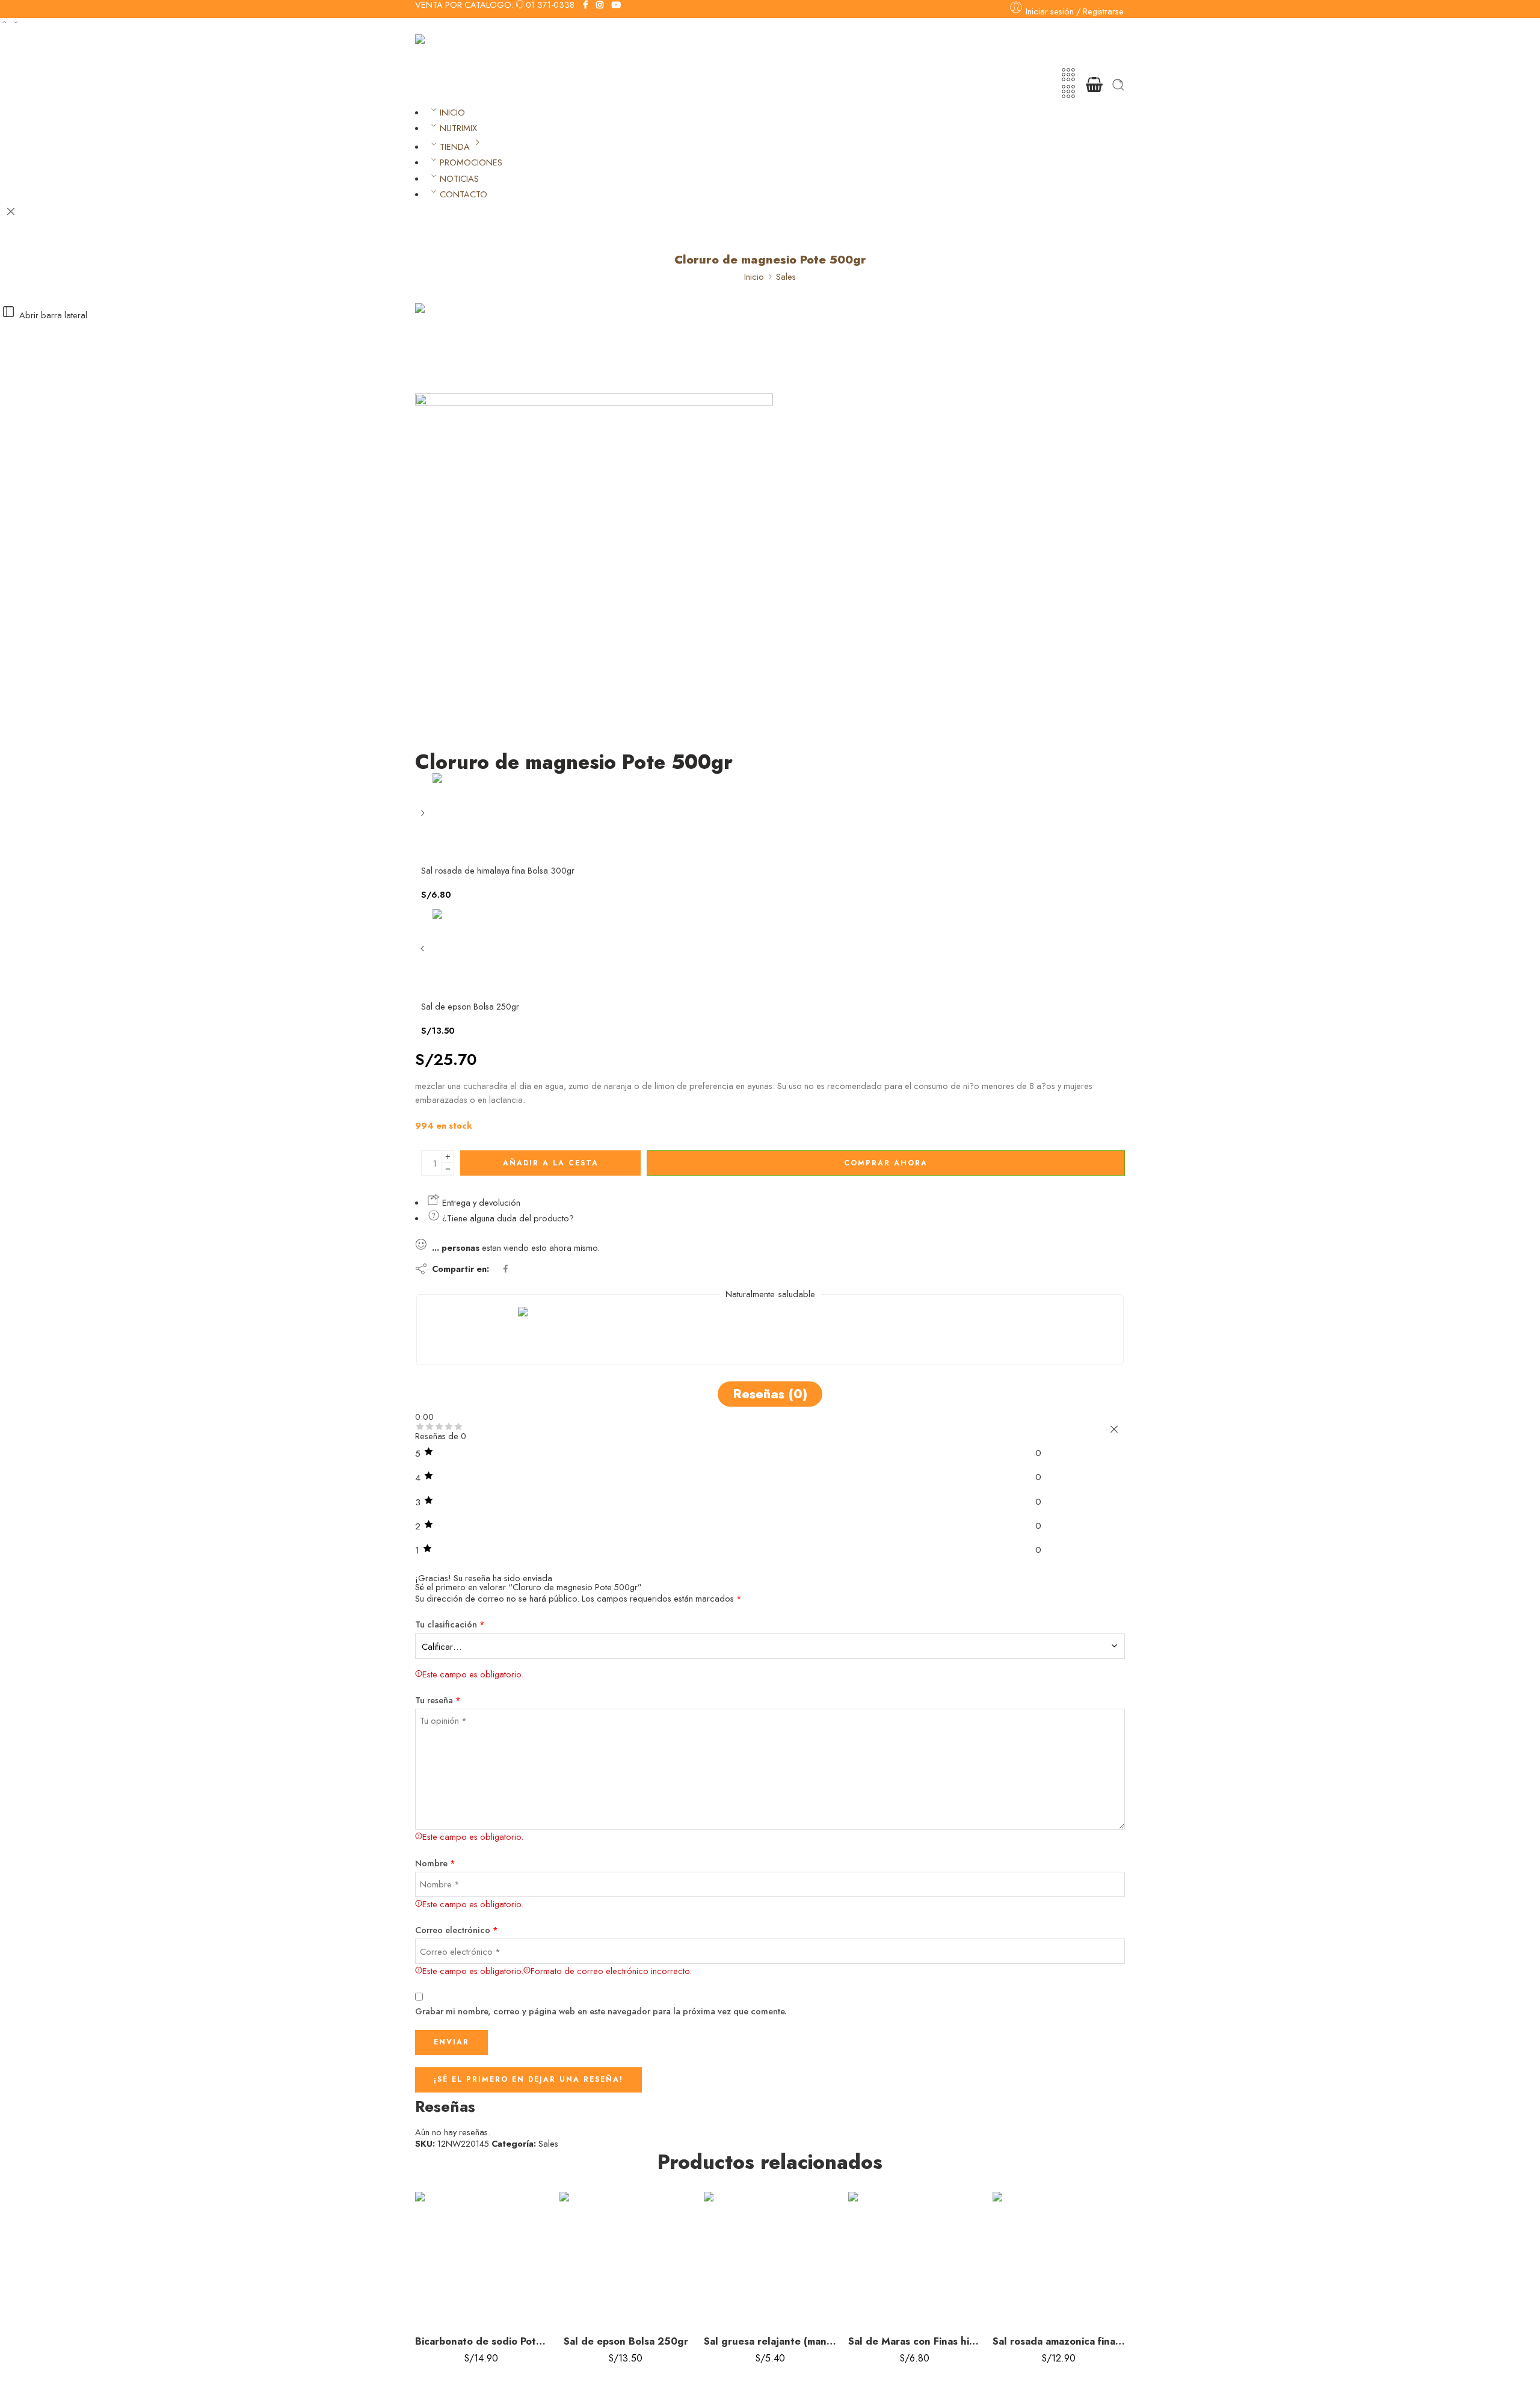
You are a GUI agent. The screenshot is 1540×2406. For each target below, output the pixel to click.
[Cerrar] (11, 212)
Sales (786, 276)
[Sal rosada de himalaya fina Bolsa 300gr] (424, 817)
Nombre (435, 1863)
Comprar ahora (886, 1163)
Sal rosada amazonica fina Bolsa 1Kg (1059, 2341)
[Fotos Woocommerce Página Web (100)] (460, 347)
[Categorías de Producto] (1068, 75)
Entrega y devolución (480, 1202)
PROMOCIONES (471, 162)
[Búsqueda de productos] (1118, 85)
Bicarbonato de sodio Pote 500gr (481, 2341)
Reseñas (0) (770, 1394)
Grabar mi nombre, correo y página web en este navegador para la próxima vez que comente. (601, 2011)
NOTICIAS (459, 178)
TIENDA (455, 147)
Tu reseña (438, 1700)
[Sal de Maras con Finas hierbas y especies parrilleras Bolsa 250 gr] (914, 2258)
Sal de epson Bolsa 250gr (626, 2341)
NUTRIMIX (458, 128)
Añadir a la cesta (551, 1163)
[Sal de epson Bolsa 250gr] (424, 953)
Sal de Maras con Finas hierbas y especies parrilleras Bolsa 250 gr (914, 2341)
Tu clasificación (450, 1624)
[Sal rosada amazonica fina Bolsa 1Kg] (1059, 2258)
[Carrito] (1094, 85)
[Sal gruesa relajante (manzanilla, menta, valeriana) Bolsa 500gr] (770, 2258)
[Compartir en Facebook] (506, 1269)
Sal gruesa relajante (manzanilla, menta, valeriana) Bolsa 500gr (770, 2341)
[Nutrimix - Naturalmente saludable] (476, 50)
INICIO (452, 112)
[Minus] (448, 1169)
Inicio (754, 276)
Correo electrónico (457, 1930)
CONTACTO (464, 194)
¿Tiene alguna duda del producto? (507, 1218)
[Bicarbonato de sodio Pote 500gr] (481, 2258)
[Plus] (448, 1157)
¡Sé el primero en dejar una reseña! (528, 2079)
